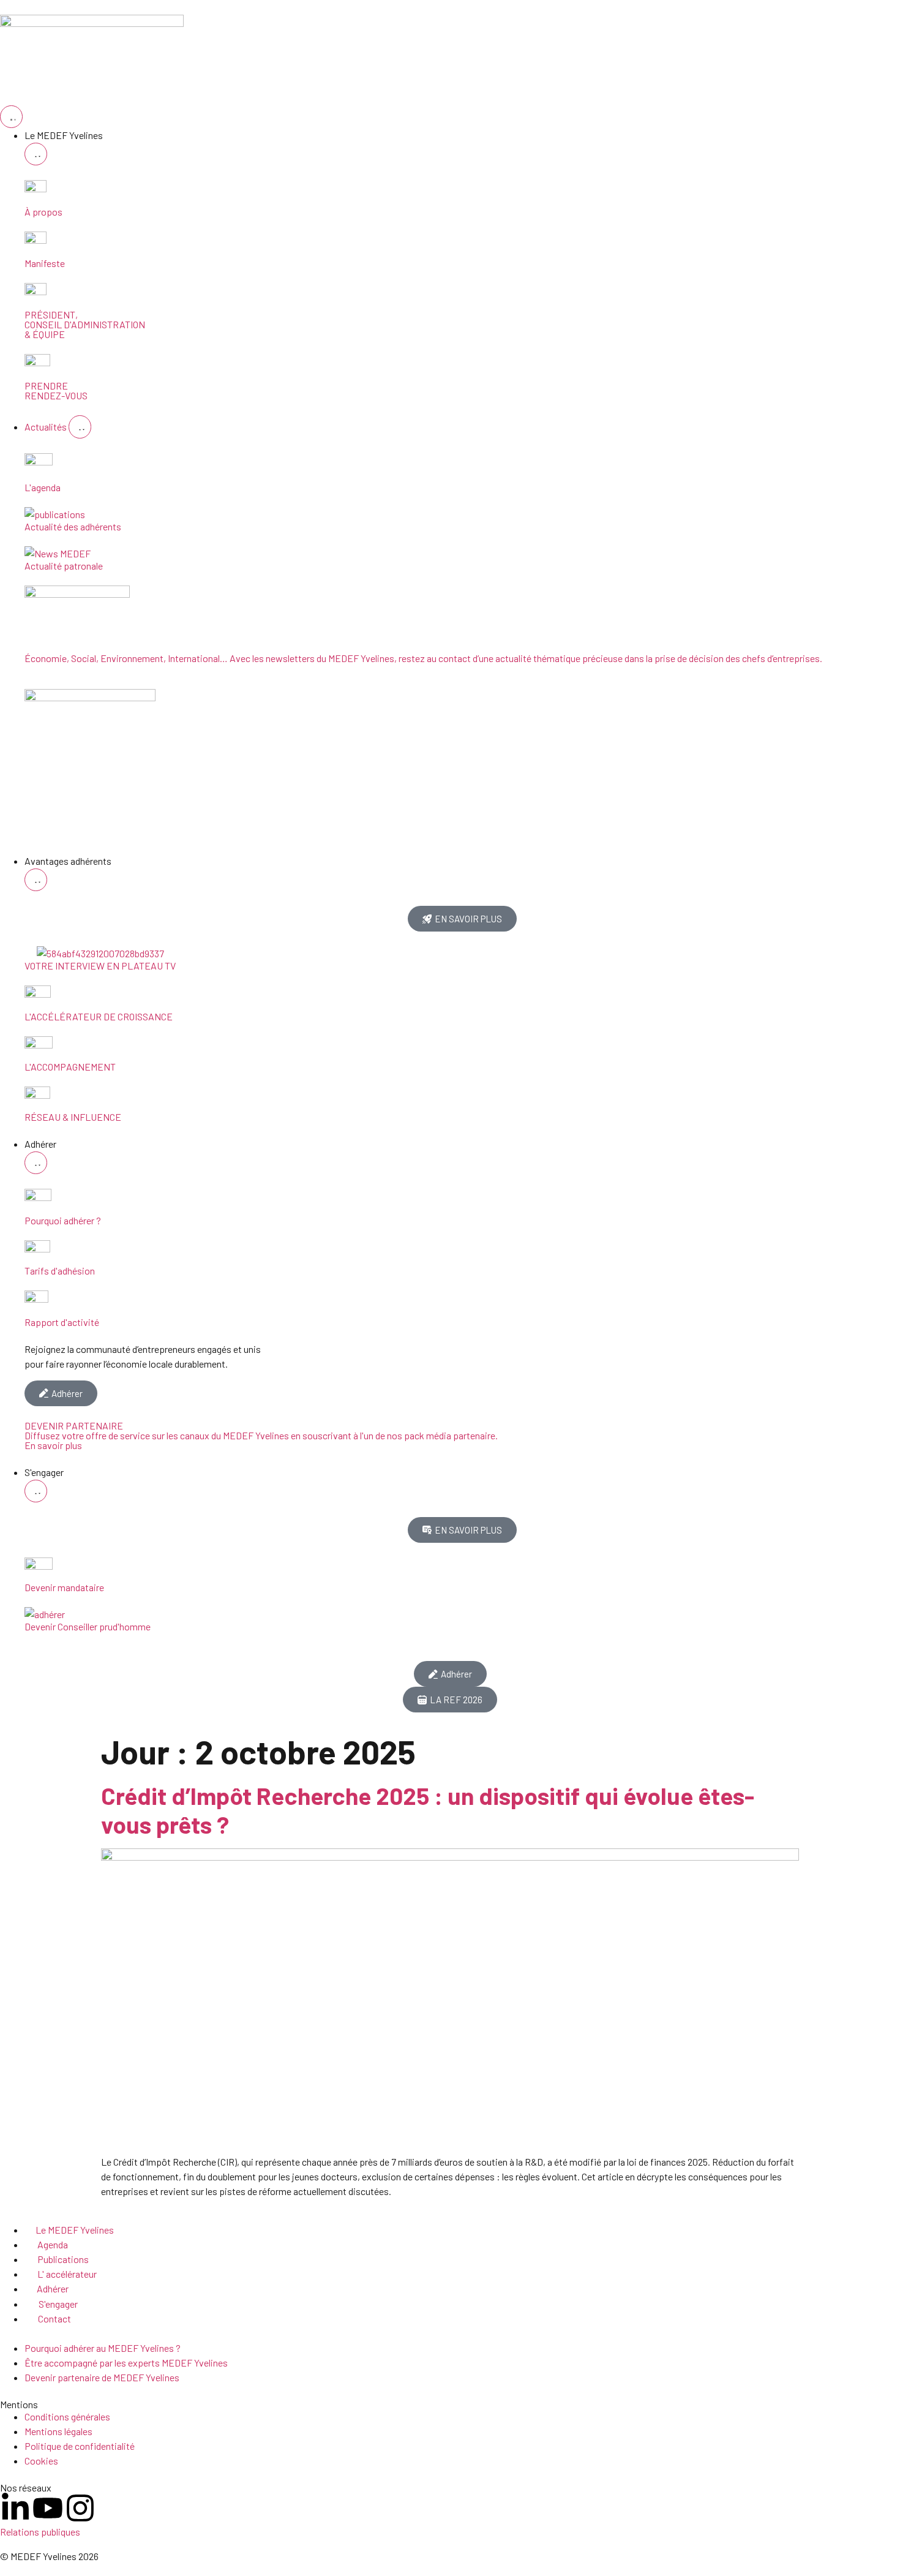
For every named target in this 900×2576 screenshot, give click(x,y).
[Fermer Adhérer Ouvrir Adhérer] (36, 1163)
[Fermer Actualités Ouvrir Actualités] (80, 427)
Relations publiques (40, 2532)
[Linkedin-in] (15, 2508)
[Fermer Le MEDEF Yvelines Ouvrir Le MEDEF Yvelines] (36, 154)
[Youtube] (48, 2508)
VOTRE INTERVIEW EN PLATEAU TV (100, 966)
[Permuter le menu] (11, 117)
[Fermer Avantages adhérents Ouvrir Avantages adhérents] (36, 880)
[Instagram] (80, 2508)
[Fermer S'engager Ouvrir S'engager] (36, 1491)
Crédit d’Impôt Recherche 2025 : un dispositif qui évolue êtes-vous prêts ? (428, 1810)
